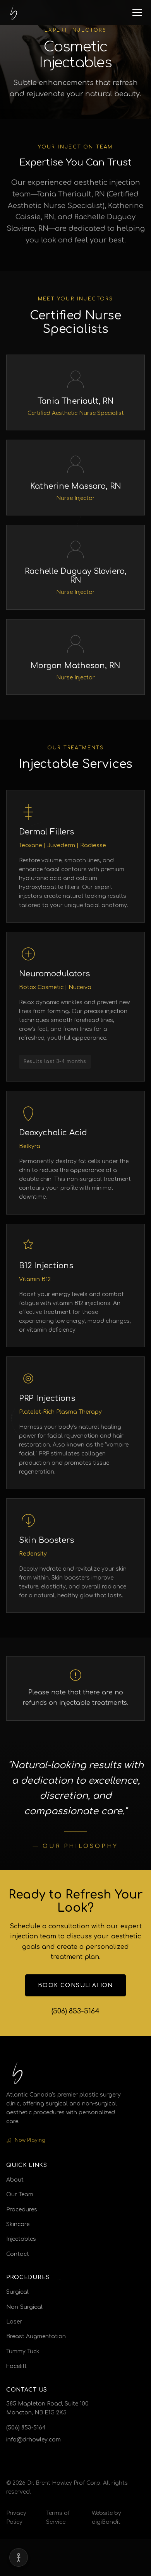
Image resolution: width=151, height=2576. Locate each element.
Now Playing (30, 2140)
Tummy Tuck (23, 2352)
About (15, 2180)
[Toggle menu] (137, 12)
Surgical (17, 2292)
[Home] (14, 12)
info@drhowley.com (33, 2440)
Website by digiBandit (106, 2518)
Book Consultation (75, 1985)
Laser (14, 2322)
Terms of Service (58, 2518)
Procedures (22, 2210)
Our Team (20, 2195)
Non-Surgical (24, 2307)
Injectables (21, 2239)
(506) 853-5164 (75, 2011)
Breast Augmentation (36, 2336)
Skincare (18, 2224)
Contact (18, 2254)
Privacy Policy (16, 2518)
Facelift (16, 2366)
